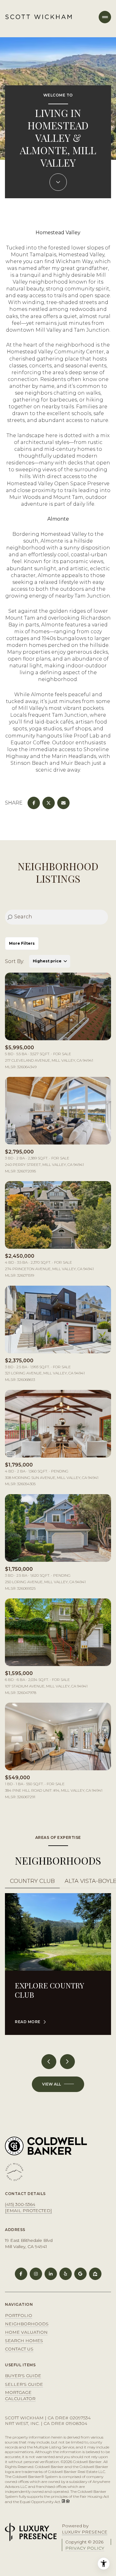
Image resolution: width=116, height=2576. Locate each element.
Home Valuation (26, 2332)
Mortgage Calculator (20, 2395)
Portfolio (19, 2315)
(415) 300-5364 (20, 2204)
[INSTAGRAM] (36, 2274)
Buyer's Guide (23, 2376)
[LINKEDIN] (51, 2274)
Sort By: (15, 961)
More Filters (22, 943)
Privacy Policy (85, 2548)
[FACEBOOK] (21, 2274)
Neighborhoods (27, 2324)
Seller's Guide (24, 2384)
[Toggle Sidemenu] (105, 17)
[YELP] (66, 2274)
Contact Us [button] (19, 2349)
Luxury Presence (85, 2532)
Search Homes (24, 2341)
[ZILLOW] (95, 2274)
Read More (28, 2022)
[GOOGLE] (80, 2274)
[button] (32, 1882)
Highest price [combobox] (47, 961)
